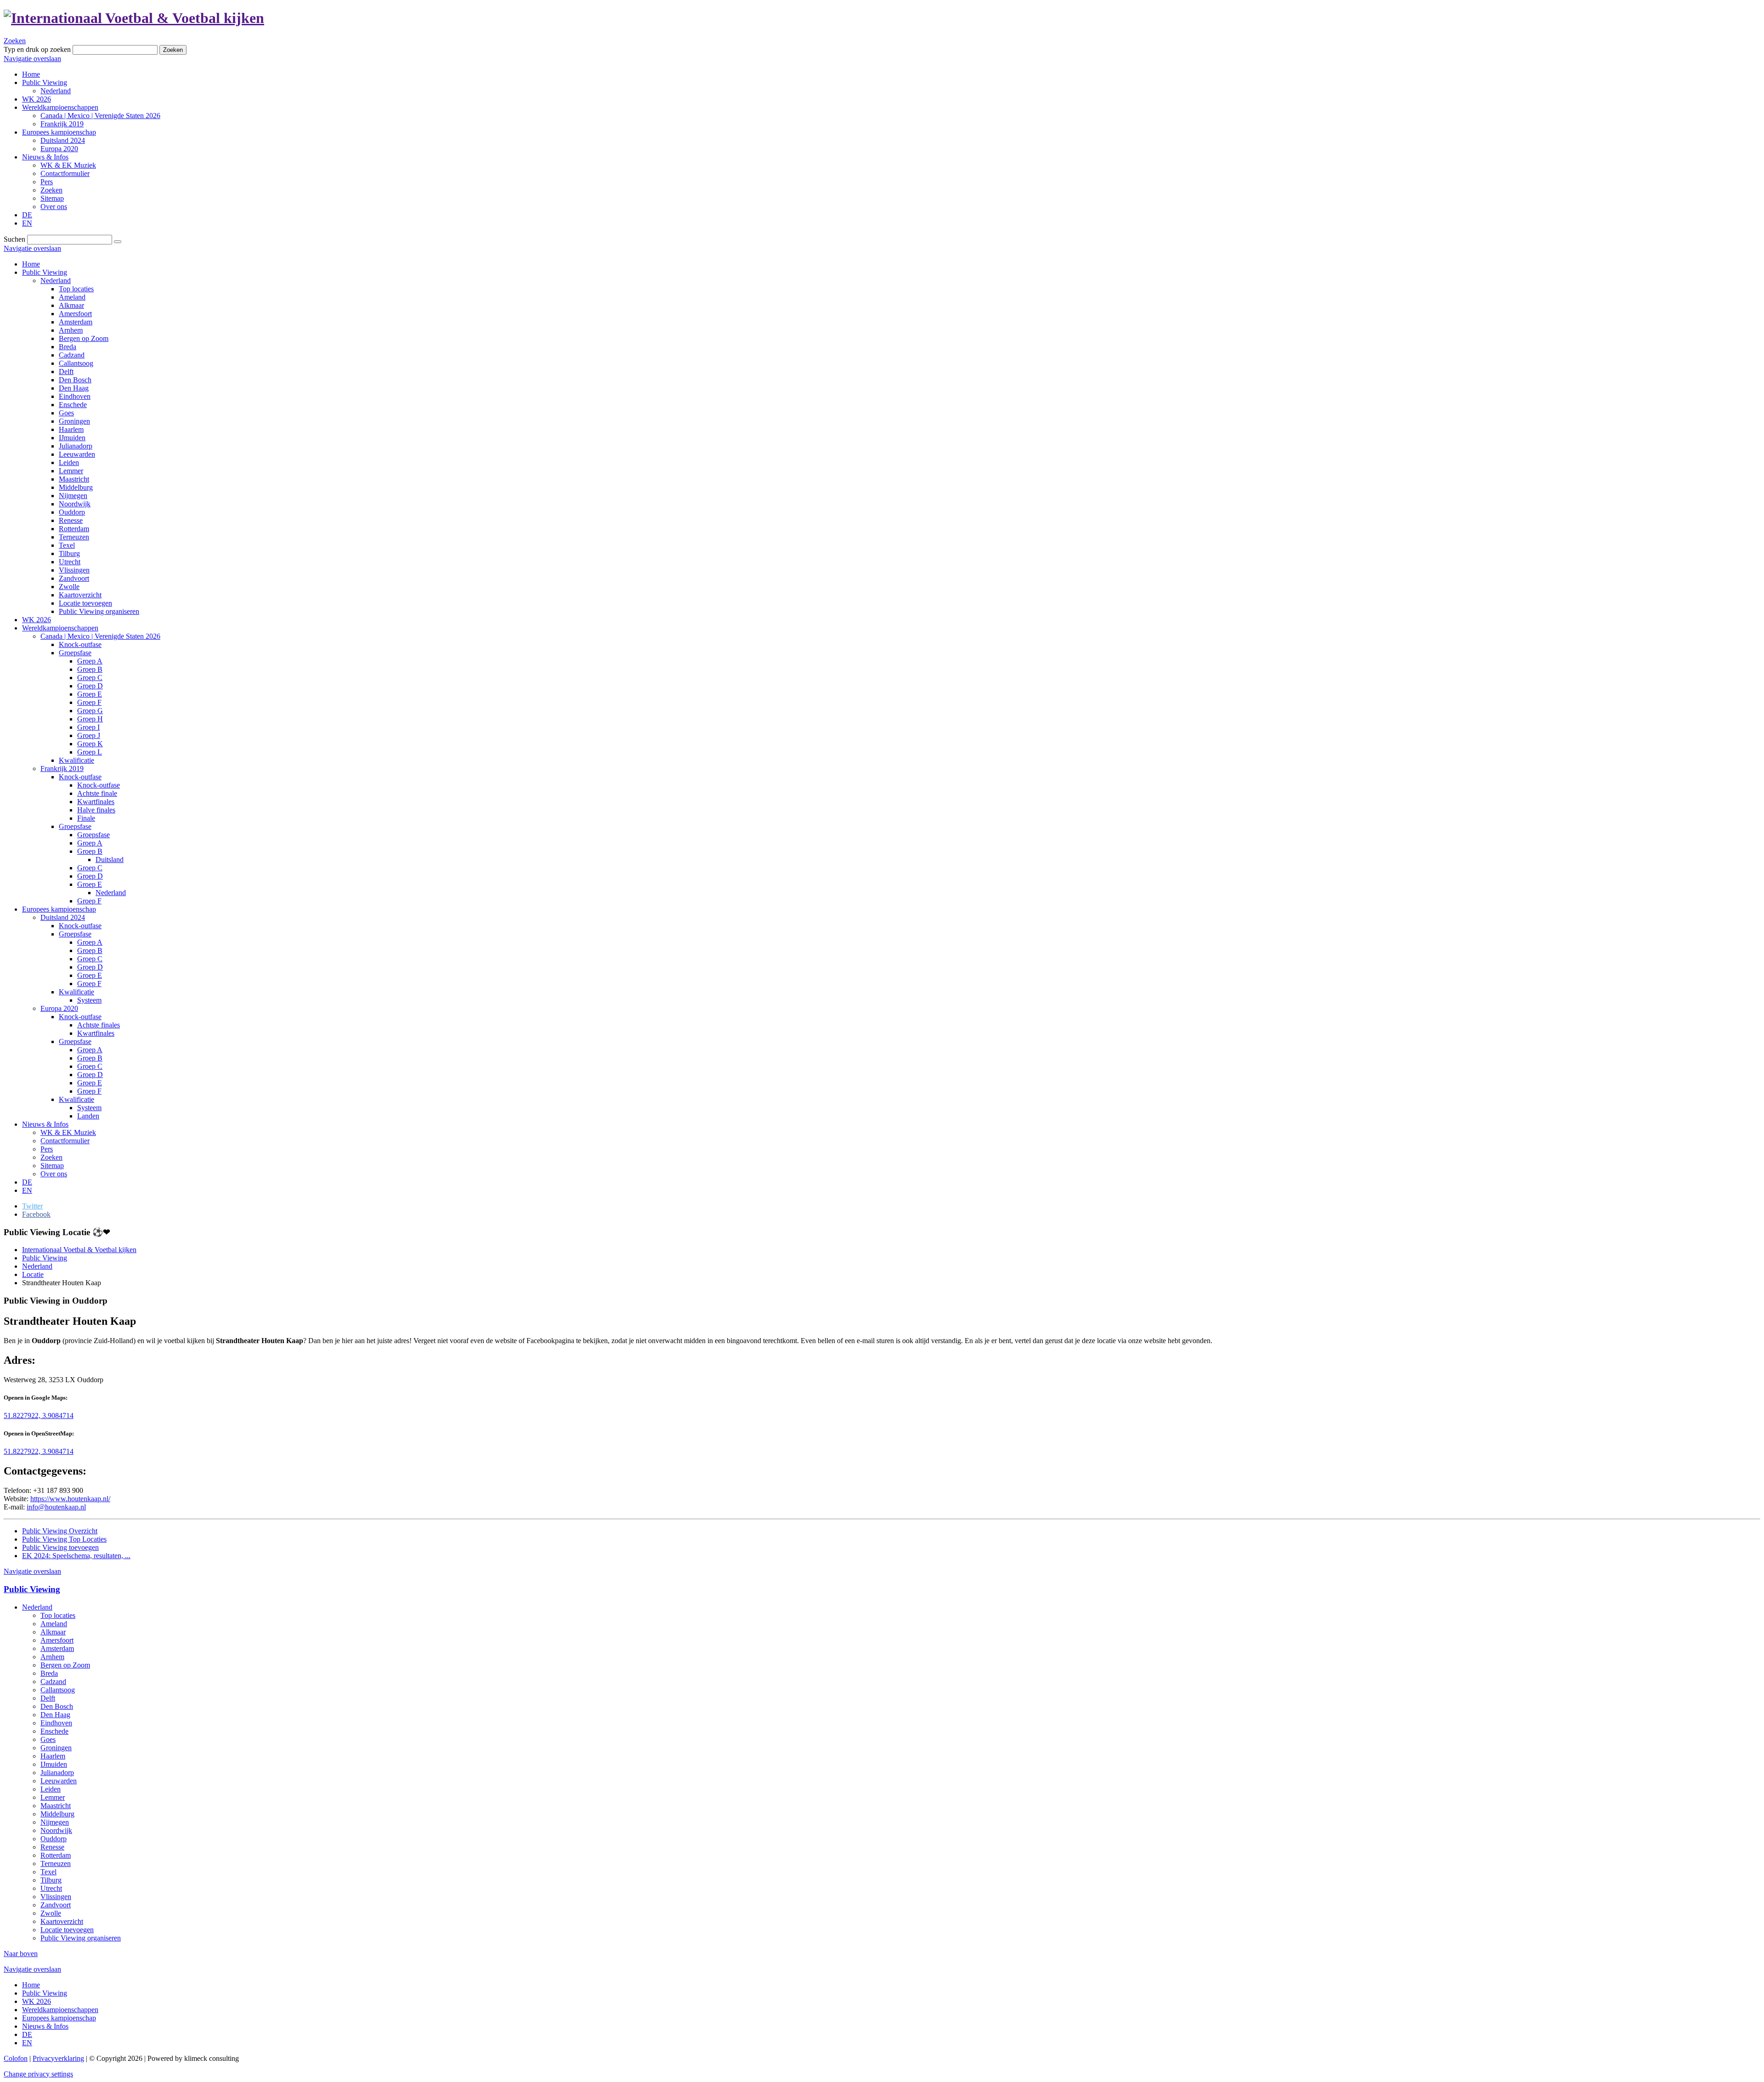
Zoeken (15, 41)
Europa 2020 (59, 1008)
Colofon (16, 2058)
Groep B (90, 669)
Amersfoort (75, 314)
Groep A (90, 661)
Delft (66, 372)
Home (31, 264)
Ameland (72, 297)
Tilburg (69, 553)
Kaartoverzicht (80, 595)
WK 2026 (37, 620)
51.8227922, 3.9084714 (39, 1415)
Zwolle (69, 587)
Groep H (90, 719)
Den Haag (74, 388)
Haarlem (71, 429)
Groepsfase (75, 653)
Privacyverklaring (58, 2058)
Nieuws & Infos (45, 1124)
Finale (86, 818)
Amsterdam (76, 322)
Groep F (89, 702)
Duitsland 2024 (63, 917)
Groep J (89, 735)
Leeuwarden (77, 454)
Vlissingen (74, 570)
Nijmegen (73, 496)
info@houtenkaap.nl (56, 1507)
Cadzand (72, 355)
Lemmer (71, 471)
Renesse (71, 520)
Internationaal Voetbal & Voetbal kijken (79, 1250)
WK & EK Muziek (68, 1132)
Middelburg (76, 487)
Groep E (90, 694)
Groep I (88, 727)
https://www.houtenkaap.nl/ (70, 1499)
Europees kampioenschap (59, 909)
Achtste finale (97, 793)
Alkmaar (71, 305)
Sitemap (52, 1166)
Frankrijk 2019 (62, 769)
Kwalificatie (76, 760)
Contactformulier (65, 1141)
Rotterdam (74, 529)
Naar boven (21, 1954)
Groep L (90, 752)
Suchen (14, 239)
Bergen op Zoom (84, 338)
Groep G (90, 711)
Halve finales (96, 810)
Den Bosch (75, 380)
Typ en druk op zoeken (37, 49)
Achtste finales (99, 1025)
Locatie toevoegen (85, 603)
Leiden (69, 462)
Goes (66, 413)
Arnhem (71, 330)
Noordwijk (75, 504)
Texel (67, 545)
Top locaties (76, 289)
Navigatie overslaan (32, 59)
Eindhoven (75, 396)
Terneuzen (74, 537)
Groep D (90, 686)
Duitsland (110, 859)
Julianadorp (76, 446)
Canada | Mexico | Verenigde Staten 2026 (100, 636)
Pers (47, 1149)
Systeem (89, 1000)
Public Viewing (45, 272)
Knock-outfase (80, 644)
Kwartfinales (96, 802)
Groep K (90, 744)
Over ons (54, 1174)
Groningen (74, 421)
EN (27, 1190)
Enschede (73, 405)
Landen (88, 1116)
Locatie (33, 1274)
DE (27, 1182)
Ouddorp (72, 512)
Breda (68, 347)
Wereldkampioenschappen (60, 628)
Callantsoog (76, 363)
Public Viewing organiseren (99, 611)
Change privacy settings (38, 2074)
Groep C (90, 678)
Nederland (56, 281)
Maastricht (74, 479)
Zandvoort (74, 578)
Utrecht (70, 562)
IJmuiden (72, 438)
